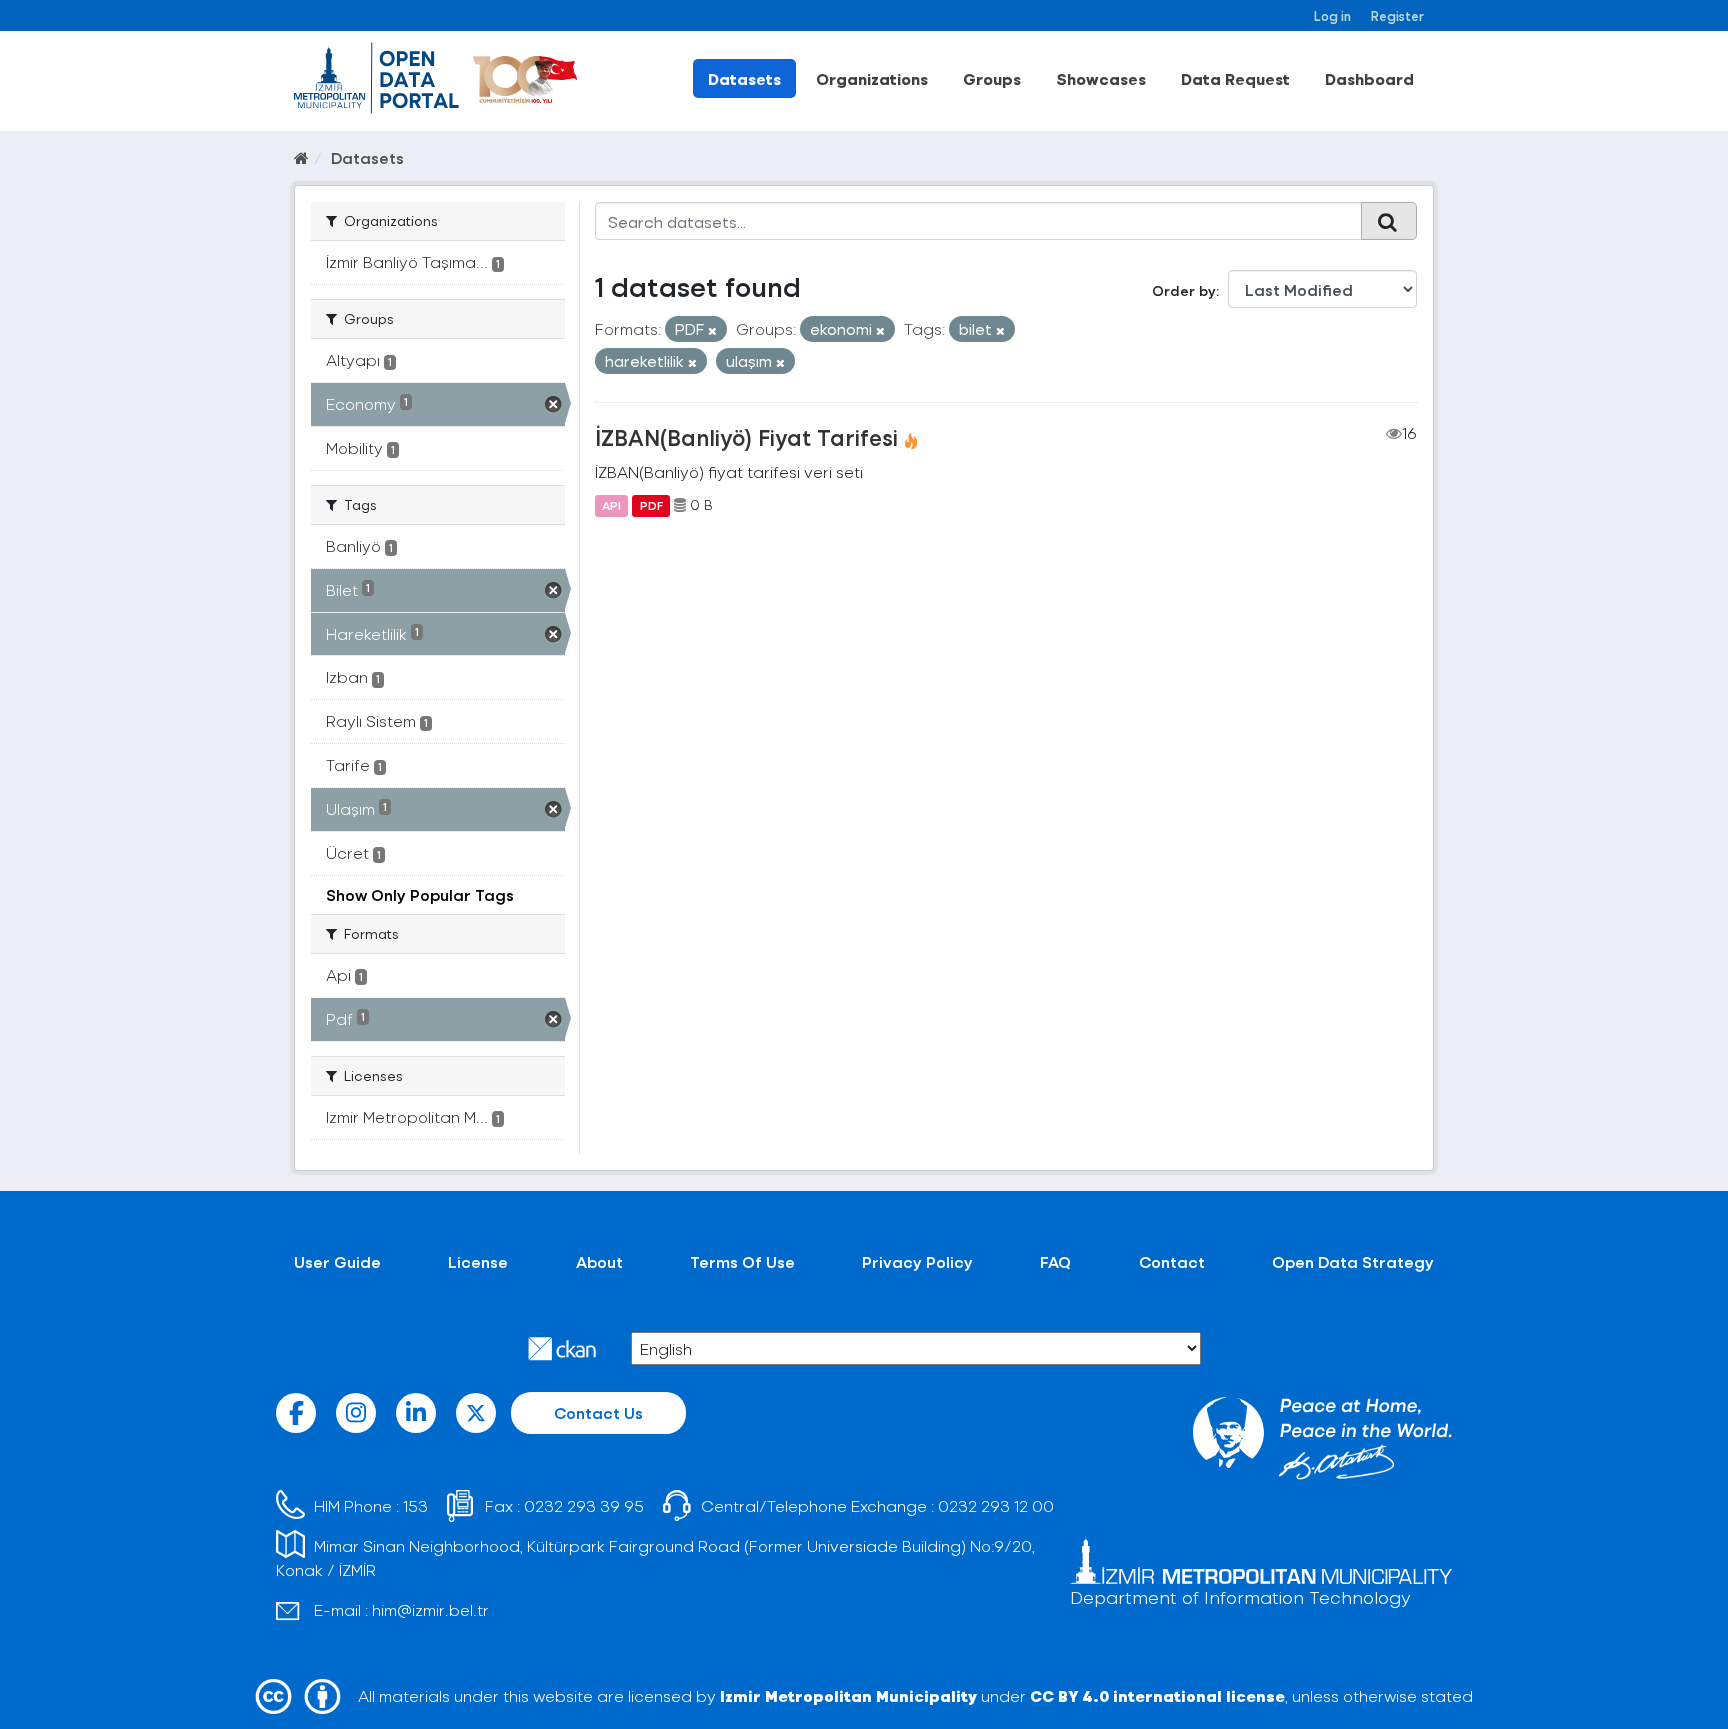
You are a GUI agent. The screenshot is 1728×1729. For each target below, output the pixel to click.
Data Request (1235, 78)
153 (415, 1505)
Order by (1184, 290)
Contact (1172, 1261)
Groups (992, 78)
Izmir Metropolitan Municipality (848, 1695)
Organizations (872, 78)
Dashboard (1369, 78)
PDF (651, 505)
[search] (1389, 221)
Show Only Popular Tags (420, 894)
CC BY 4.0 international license (1157, 1695)
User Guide (337, 1261)
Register (1397, 15)
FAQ (1055, 1261)
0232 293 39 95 (584, 1505)
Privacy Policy (917, 1261)
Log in (1332, 15)
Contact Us (598, 1412)
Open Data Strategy (1353, 1261)
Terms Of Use (742, 1261)
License (478, 1261)
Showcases (1101, 78)
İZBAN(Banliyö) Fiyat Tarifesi (746, 437)
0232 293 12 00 (996, 1505)
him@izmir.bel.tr (430, 1609)
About (599, 1261)
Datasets (744, 78)
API (611, 505)
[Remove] (712, 330)
